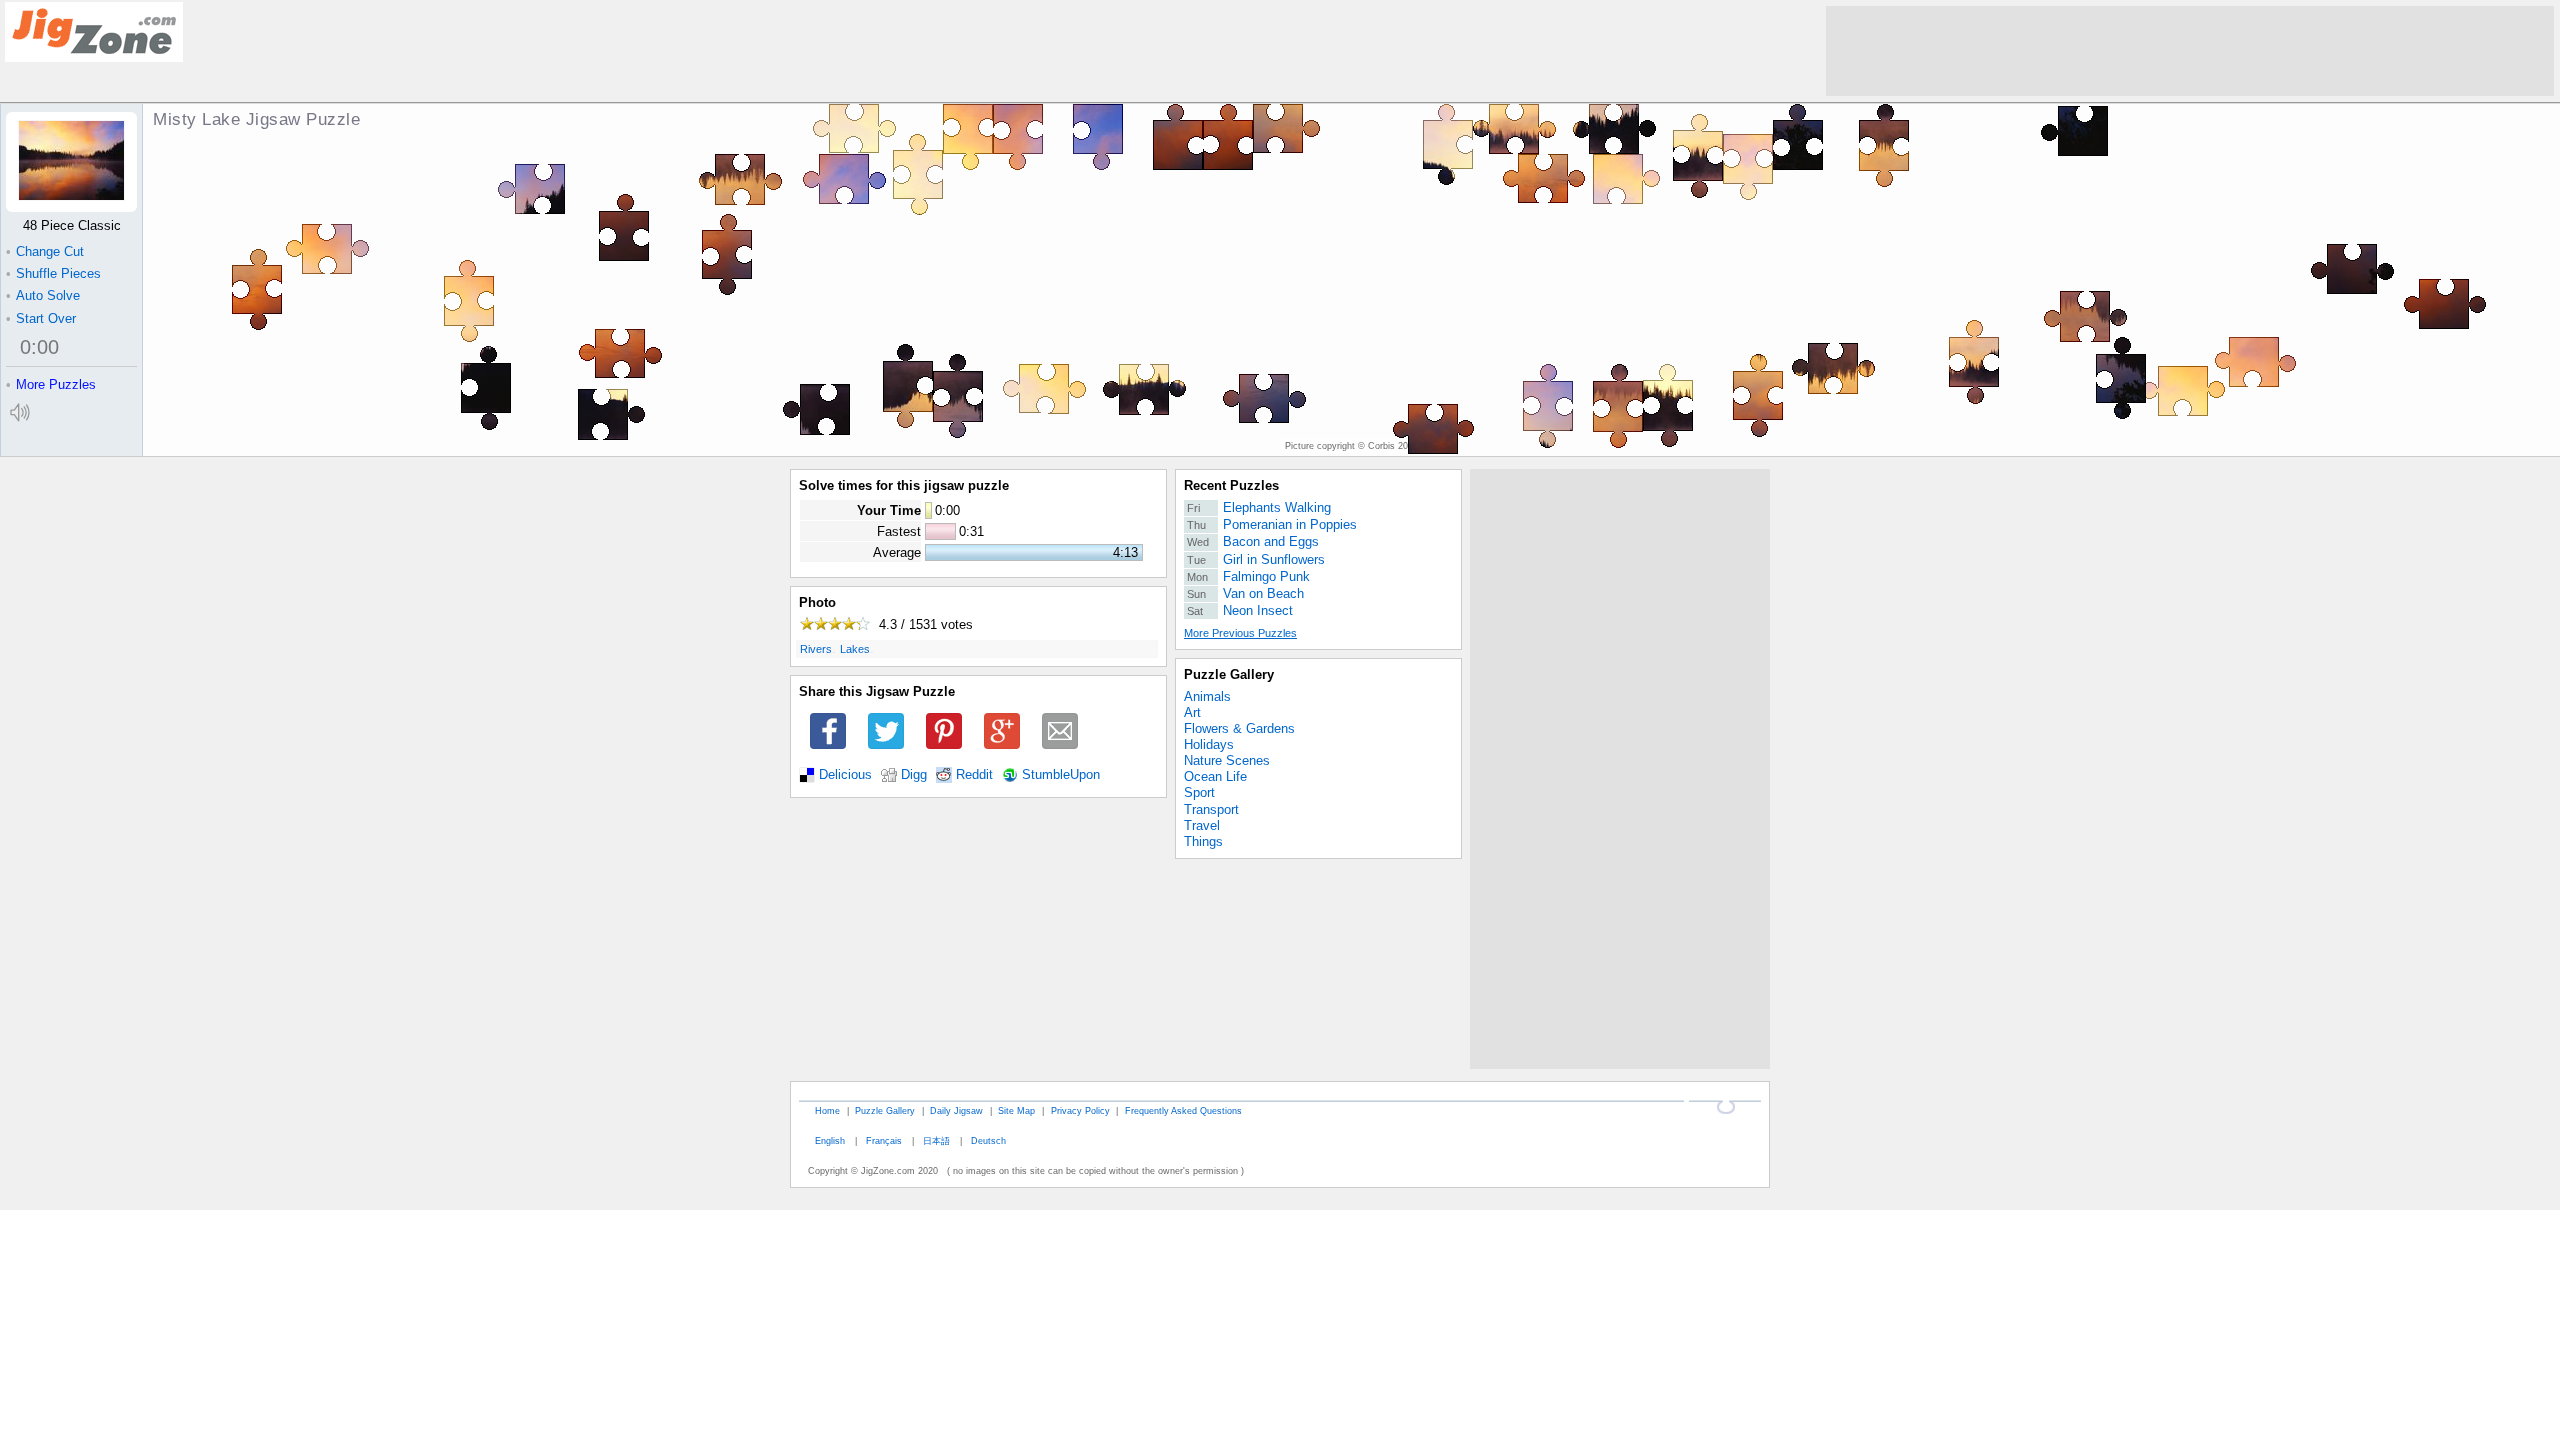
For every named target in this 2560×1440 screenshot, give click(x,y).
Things (1203, 841)
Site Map (1016, 1110)
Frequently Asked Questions (1183, 1110)
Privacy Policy (1080, 1110)
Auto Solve (43, 295)
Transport (1211, 809)
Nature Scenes (1227, 760)
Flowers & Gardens (1239, 728)
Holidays (1209, 744)
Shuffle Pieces (53, 273)
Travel (1202, 825)
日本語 (936, 1140)
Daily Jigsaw (956, 1110)
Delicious (845, 775)
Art (1192, 712)
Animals (1207, 696)
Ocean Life (1215, 776)
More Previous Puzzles (1240, 633)
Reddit (974, 775)
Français (884, 1140)
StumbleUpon (1061, 775)
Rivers (816, 649)
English (830, 1140)
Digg (914, 775)
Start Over (41, 318)
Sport (1199, 792)
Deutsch (988, 1140)
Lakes (855, 649)
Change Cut (45, 251)
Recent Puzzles (1231, 485)
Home (827, 1110)
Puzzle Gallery (1229, 674)
